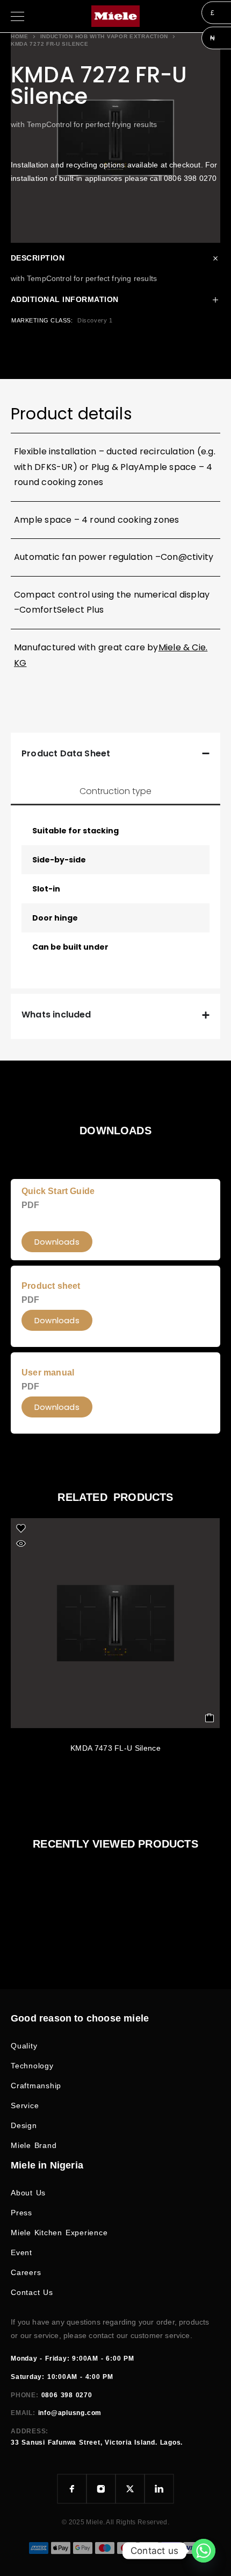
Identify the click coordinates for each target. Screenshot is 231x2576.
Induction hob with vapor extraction (104, 36)
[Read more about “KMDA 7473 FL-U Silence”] (210, 1718)
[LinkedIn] (159, 2489)
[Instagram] (101, 2489)
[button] (57, 1407)
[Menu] (17, 16)
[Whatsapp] (204, 2551)
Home (20, 36)
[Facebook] (72, 2489)
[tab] (115, 791)
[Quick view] (21, 1543)
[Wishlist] (21, 1528)
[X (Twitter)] (130, 2489)
